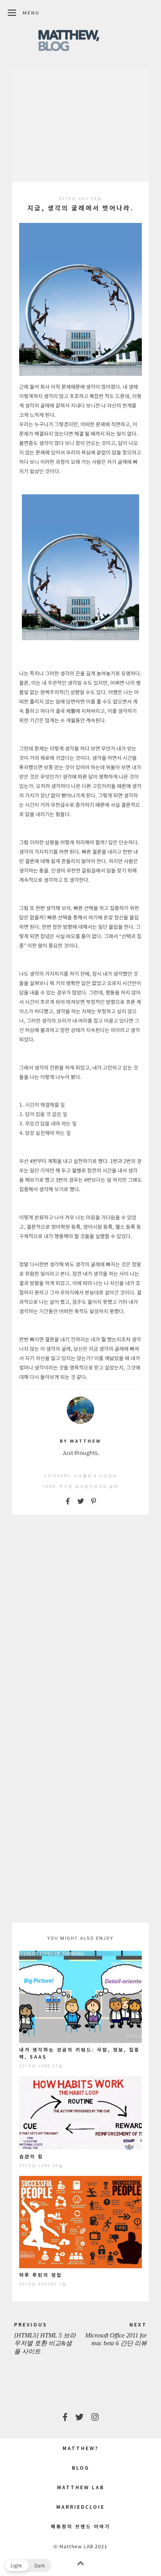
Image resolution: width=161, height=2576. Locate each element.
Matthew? (80, 2448)
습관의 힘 (31, 2156)
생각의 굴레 (106, 1486)
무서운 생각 (72, 1486)
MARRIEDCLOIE (80, 2507)
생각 (89, 1486)
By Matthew (80, 1441)
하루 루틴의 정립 (41, 2275)
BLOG (81, 2467)
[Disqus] (80, 1621)
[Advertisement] (80, 125)
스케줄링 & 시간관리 (95, 1476)
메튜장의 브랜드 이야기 (80, 2526)
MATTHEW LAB (81, 2487)
